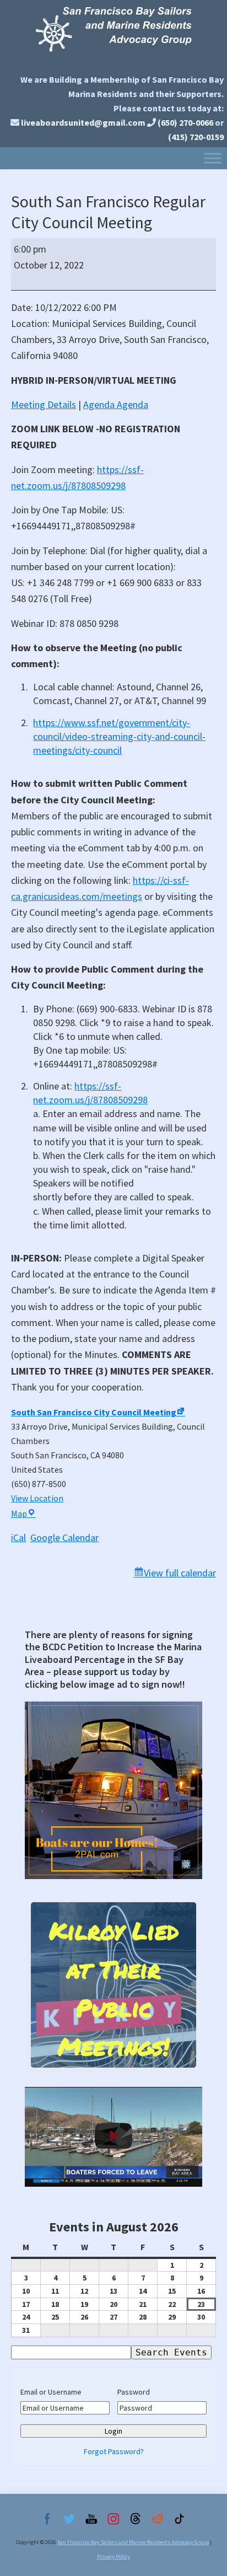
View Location (37, 1498)
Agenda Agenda (116, 404)
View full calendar (180, 1573)
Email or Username (51, 2392)
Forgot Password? (114, 2451)
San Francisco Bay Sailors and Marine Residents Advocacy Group (113, 34)
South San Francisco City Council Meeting (94, 1412)
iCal (18, 1537)
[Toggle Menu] (213, 158)
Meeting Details (44, 404)
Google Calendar (64, 1537)
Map (23, 1514)
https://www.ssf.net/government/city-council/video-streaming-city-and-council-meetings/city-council (119, 736)
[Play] (113, 2137)
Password (134, 2392)
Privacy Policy (113, 2556)
